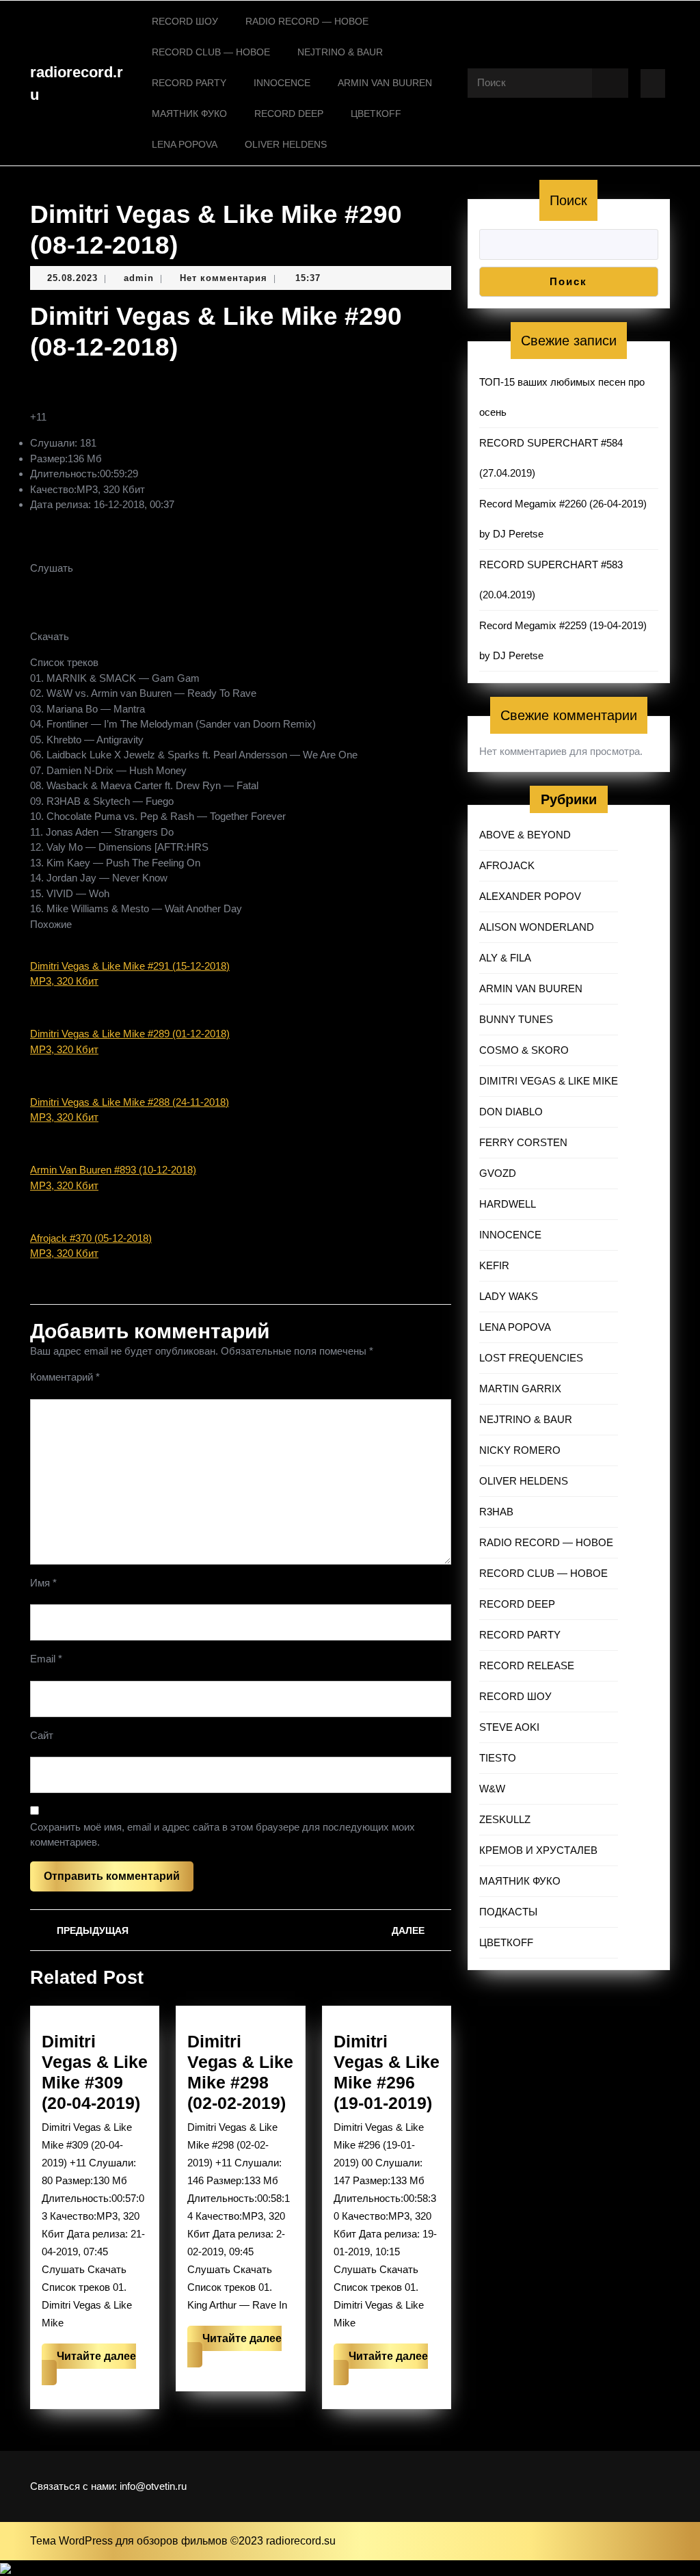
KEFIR (494, 1265)
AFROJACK (507, 865)
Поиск (568, 200)
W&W (492, 1789)
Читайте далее (89, 2368)
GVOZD (498, 1173)
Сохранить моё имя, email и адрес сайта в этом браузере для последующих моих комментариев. (223, 1835)
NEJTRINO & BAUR (340, 52)
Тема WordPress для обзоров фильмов (130, 2541)
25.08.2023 (72, 278)
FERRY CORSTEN (523, 1142)
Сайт (42, 1735)
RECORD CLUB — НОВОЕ (211, 52)
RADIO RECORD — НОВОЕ (307, 21)
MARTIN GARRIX (520, 1389)
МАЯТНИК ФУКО (189, 114)
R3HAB (496, 1512)
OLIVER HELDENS (286, 144)
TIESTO (498, 1758)
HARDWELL (508, 1204)
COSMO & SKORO (524, 1050)
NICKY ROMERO (520, 1450)
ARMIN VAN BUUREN (385, 83)
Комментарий (65, 1377)
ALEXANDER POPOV (530, 896)
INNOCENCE (282, 83)
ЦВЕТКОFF (376, 114)
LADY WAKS (509, 1296)
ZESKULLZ (505, 1819)
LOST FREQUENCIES (531, 1358)
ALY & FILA (505, 958)
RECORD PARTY (189, 83)
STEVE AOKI (509, 1727)
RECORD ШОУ (185, 21)
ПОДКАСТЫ (508, 1912)
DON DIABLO (511, 1112)
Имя (43, 1583)
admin (139, 278)
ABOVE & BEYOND (525, 835)
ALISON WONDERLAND (537, 927)
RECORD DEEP (289, 114)
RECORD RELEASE (527, 1665)
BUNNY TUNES (516, 1019)
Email (46, 1659)
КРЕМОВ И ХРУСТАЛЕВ (538, 1850)
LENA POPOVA (185, 144)
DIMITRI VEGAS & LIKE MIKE (549, 1081)
